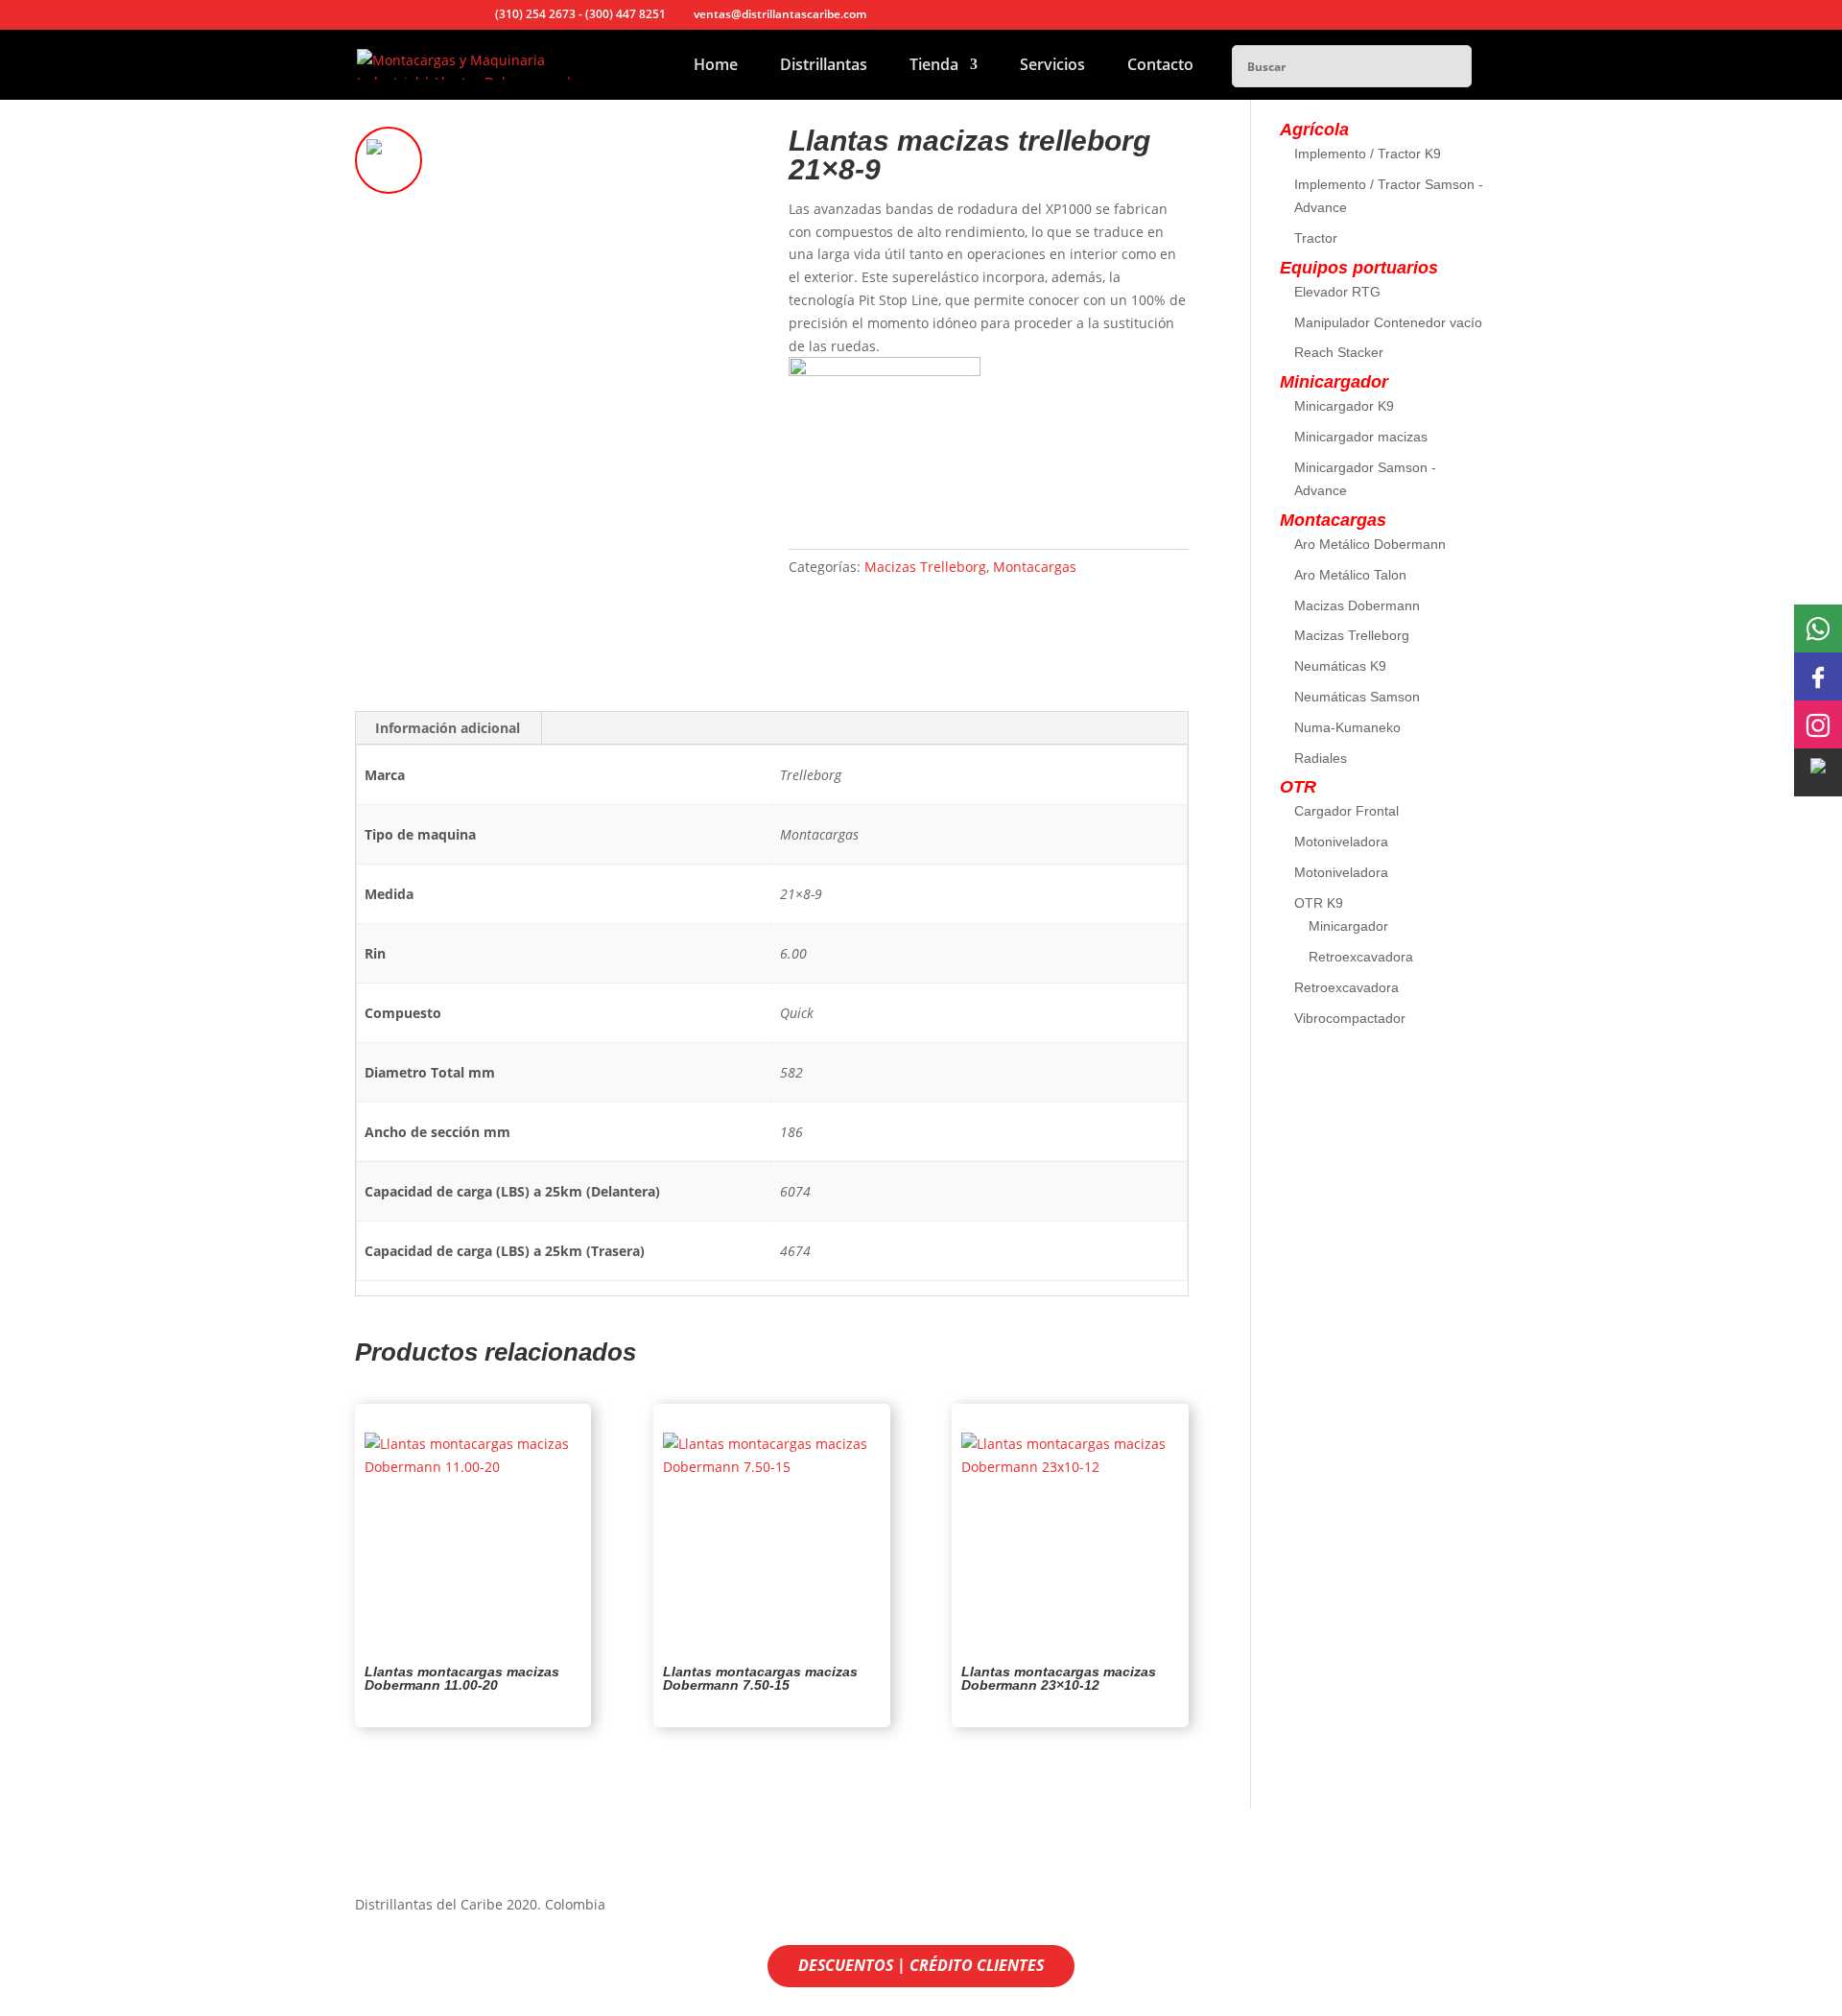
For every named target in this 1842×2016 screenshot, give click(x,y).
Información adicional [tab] (448, 728)
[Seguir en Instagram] (1472, 1909)
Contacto (1160, 66)
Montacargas (1035, 567)
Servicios (1052, 66)
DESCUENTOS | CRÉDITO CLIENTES (921, 1965)
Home (716, 66)
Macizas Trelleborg (925, 567)
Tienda (934, 66)
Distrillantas (824, 66)
